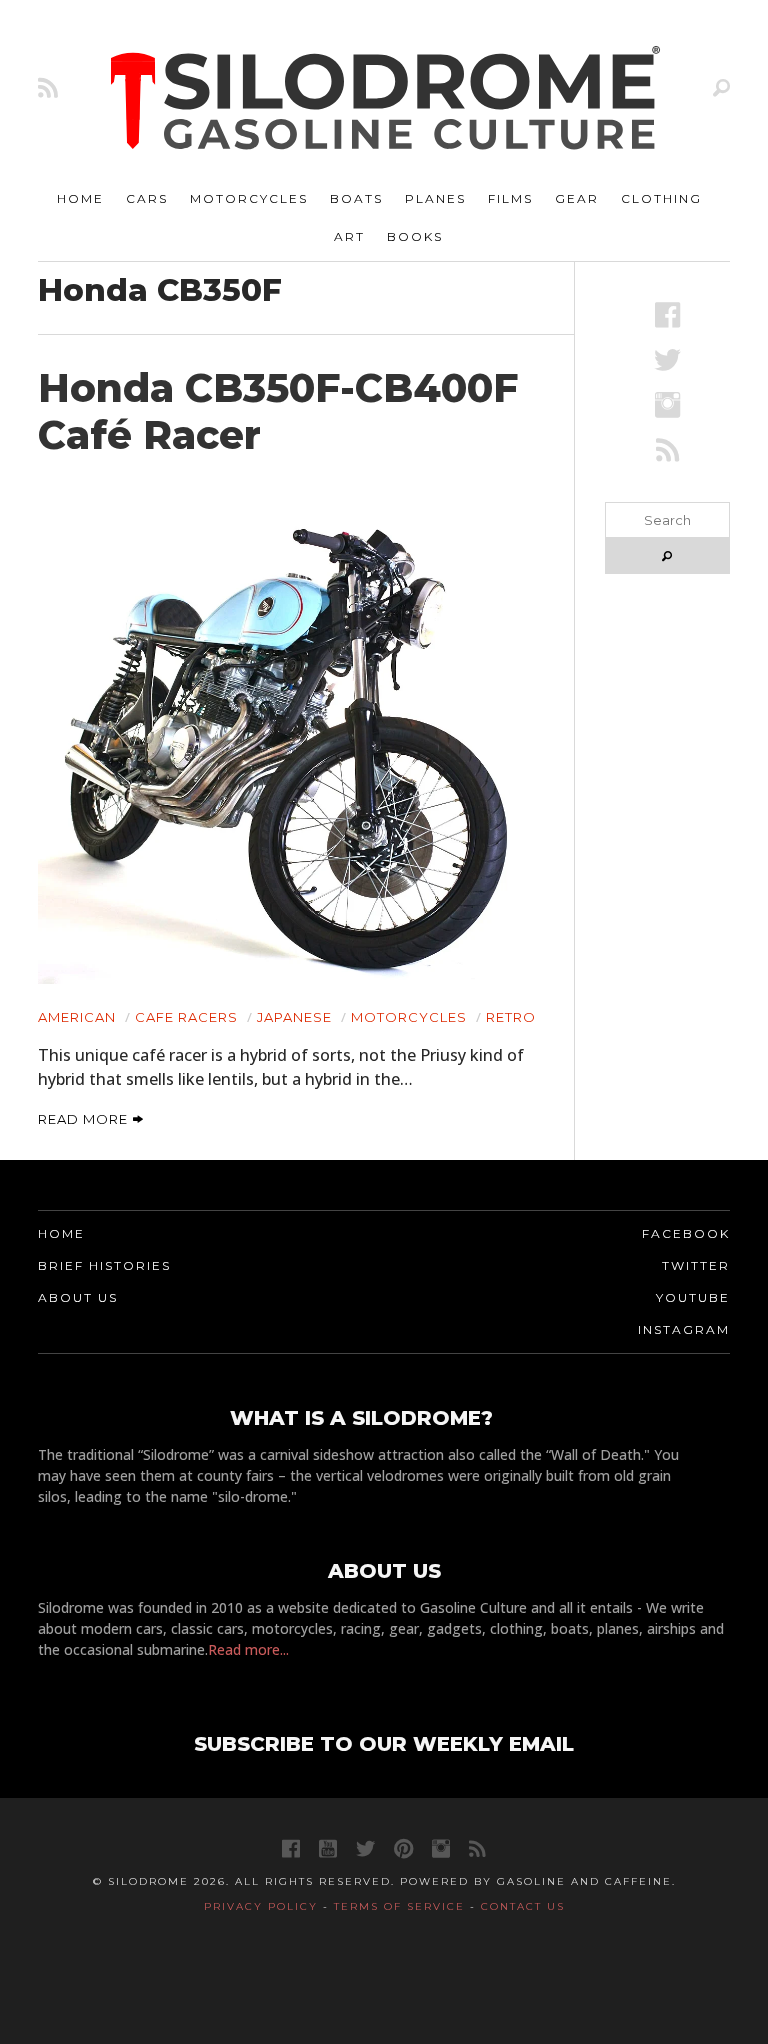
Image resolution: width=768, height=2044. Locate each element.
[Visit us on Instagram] (667, 404)
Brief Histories (104, 1265)
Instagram (684, 1329)
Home (80, 198)
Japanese (294, 1017)
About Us (78, 1297)
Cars (147, 198)
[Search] (721, 87)
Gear (577, 198)
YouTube (693, 1297)
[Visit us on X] (667, 359)
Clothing (661, 198)
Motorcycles (249, 198)
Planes (435, 198)
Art (349, 236)
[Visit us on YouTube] (328, 1848)
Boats (356, 198)
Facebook (686, 1233)
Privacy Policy (261, 1906)
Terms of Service (399, 1906)
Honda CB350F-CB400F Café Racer (278, 411)
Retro (511, 1017)
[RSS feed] (48, 87)
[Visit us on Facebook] (667, 314)
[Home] (386, 100)
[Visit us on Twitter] (365, 1848)
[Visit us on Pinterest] (403, 1848)
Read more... (248, 1649)
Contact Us (523, 1906)
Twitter (696, 1265)
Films (510, 198)
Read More (85, 1119)
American (77, 1017)
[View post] (290, 731)
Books (415, 236)
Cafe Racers (186, 1017)
